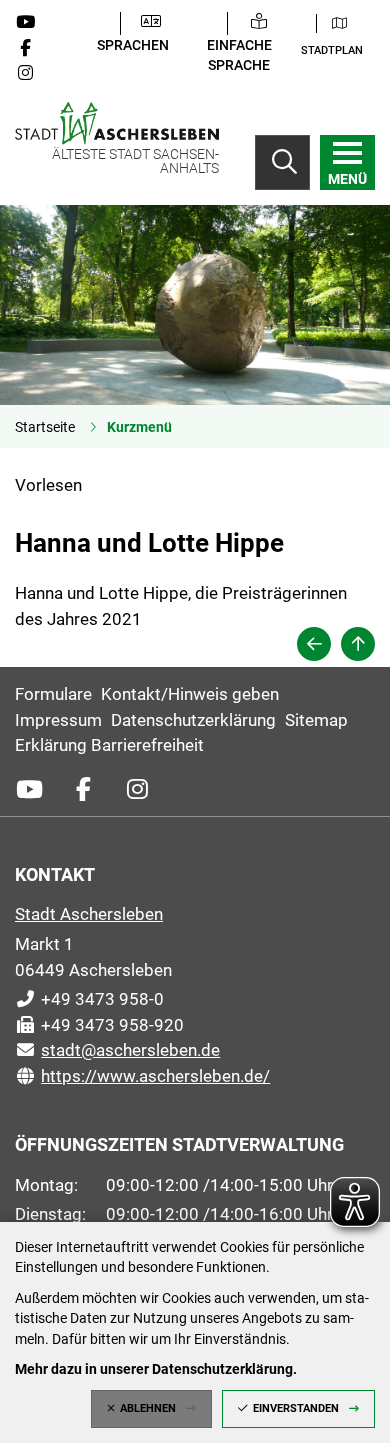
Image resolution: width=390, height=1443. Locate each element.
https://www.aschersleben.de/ (142, 1076)
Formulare (53, 694)
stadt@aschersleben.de (117, 1050)
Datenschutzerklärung (193, 720)
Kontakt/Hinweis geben (190, 694)
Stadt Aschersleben (89, 914)
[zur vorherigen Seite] (314, 644)
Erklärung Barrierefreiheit (109, 745)
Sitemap (316, 720)
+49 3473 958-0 (89, 999)
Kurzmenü (139, 427)
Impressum (58, 720)
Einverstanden (296, 1408)
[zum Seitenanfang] (358, 644)
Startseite (45, 427)
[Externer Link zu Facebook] (33, 48)
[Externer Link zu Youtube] (33, 22)
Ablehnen (148, 1408)
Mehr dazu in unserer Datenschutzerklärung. (156, 1369)
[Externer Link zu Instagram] (33, 73)
